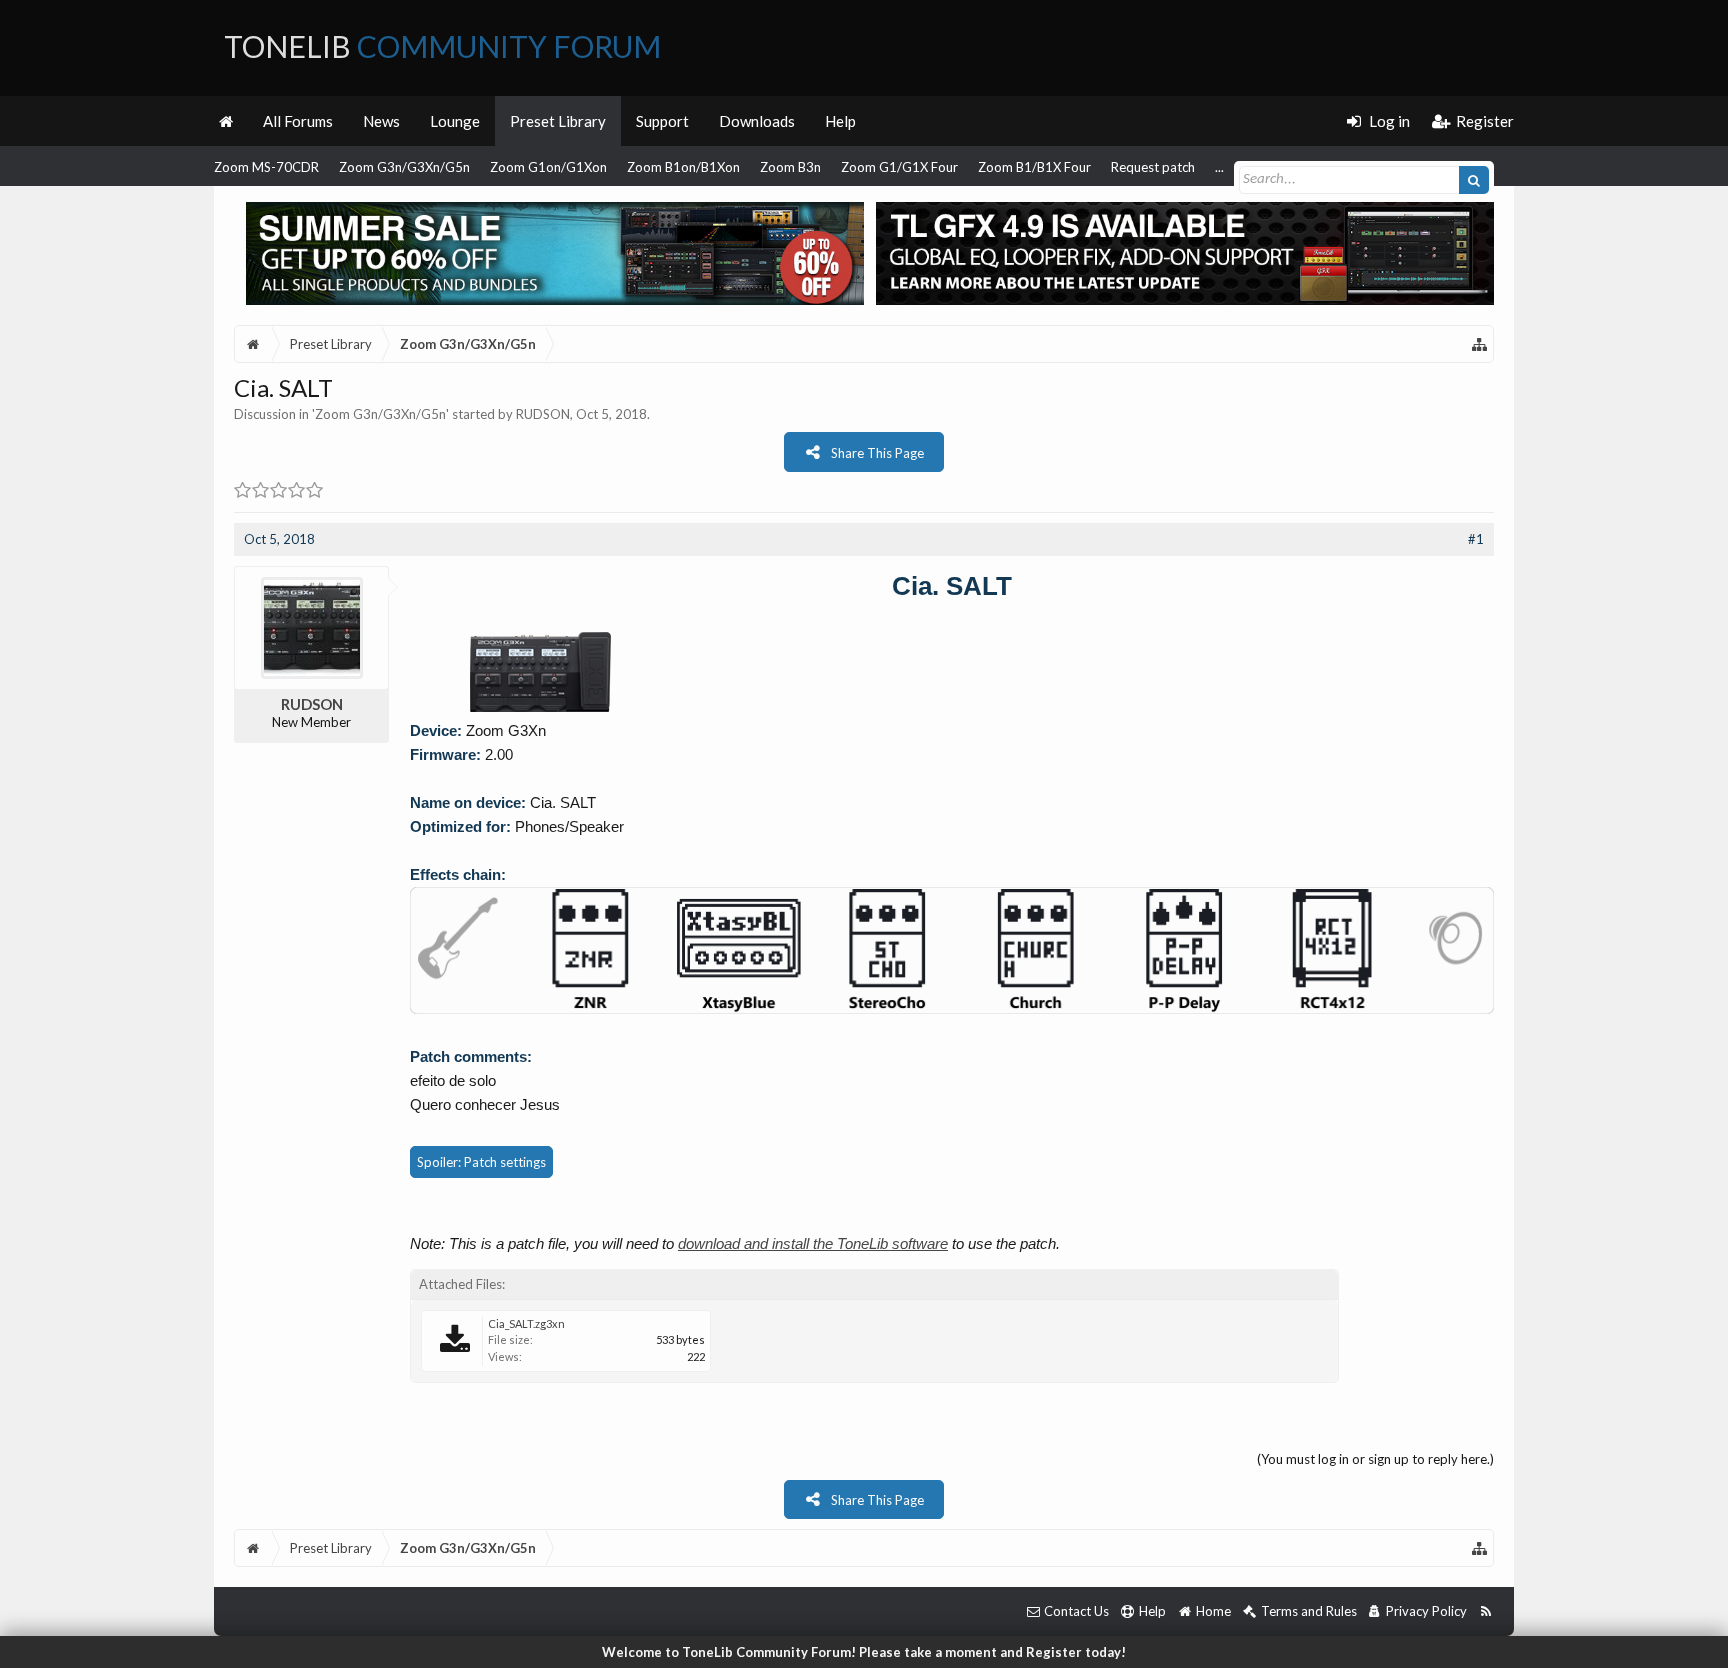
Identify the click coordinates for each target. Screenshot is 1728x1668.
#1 (1476, 539)
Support (662, 121)
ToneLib (442, 46)
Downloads (757, 121)
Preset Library (558, 121)
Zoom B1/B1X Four (1034, 167)
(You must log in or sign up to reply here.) (1375, 1459)
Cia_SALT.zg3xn (526, 1323)
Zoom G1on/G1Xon (548, 167)
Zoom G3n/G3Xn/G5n (404, 167)
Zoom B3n (790, 167)
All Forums (298, 121)
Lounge (455, 121)
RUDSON (543, 414)
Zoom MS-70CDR (266, 167)
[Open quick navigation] (1480, 344)
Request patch (1153, 167)
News (381, 121)
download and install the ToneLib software (813, 1243)
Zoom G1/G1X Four (899, 167)
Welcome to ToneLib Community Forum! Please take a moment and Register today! (864, 1652)
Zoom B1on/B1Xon (683, 167)
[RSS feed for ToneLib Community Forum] (1485, 1611)
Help (840, 121)
